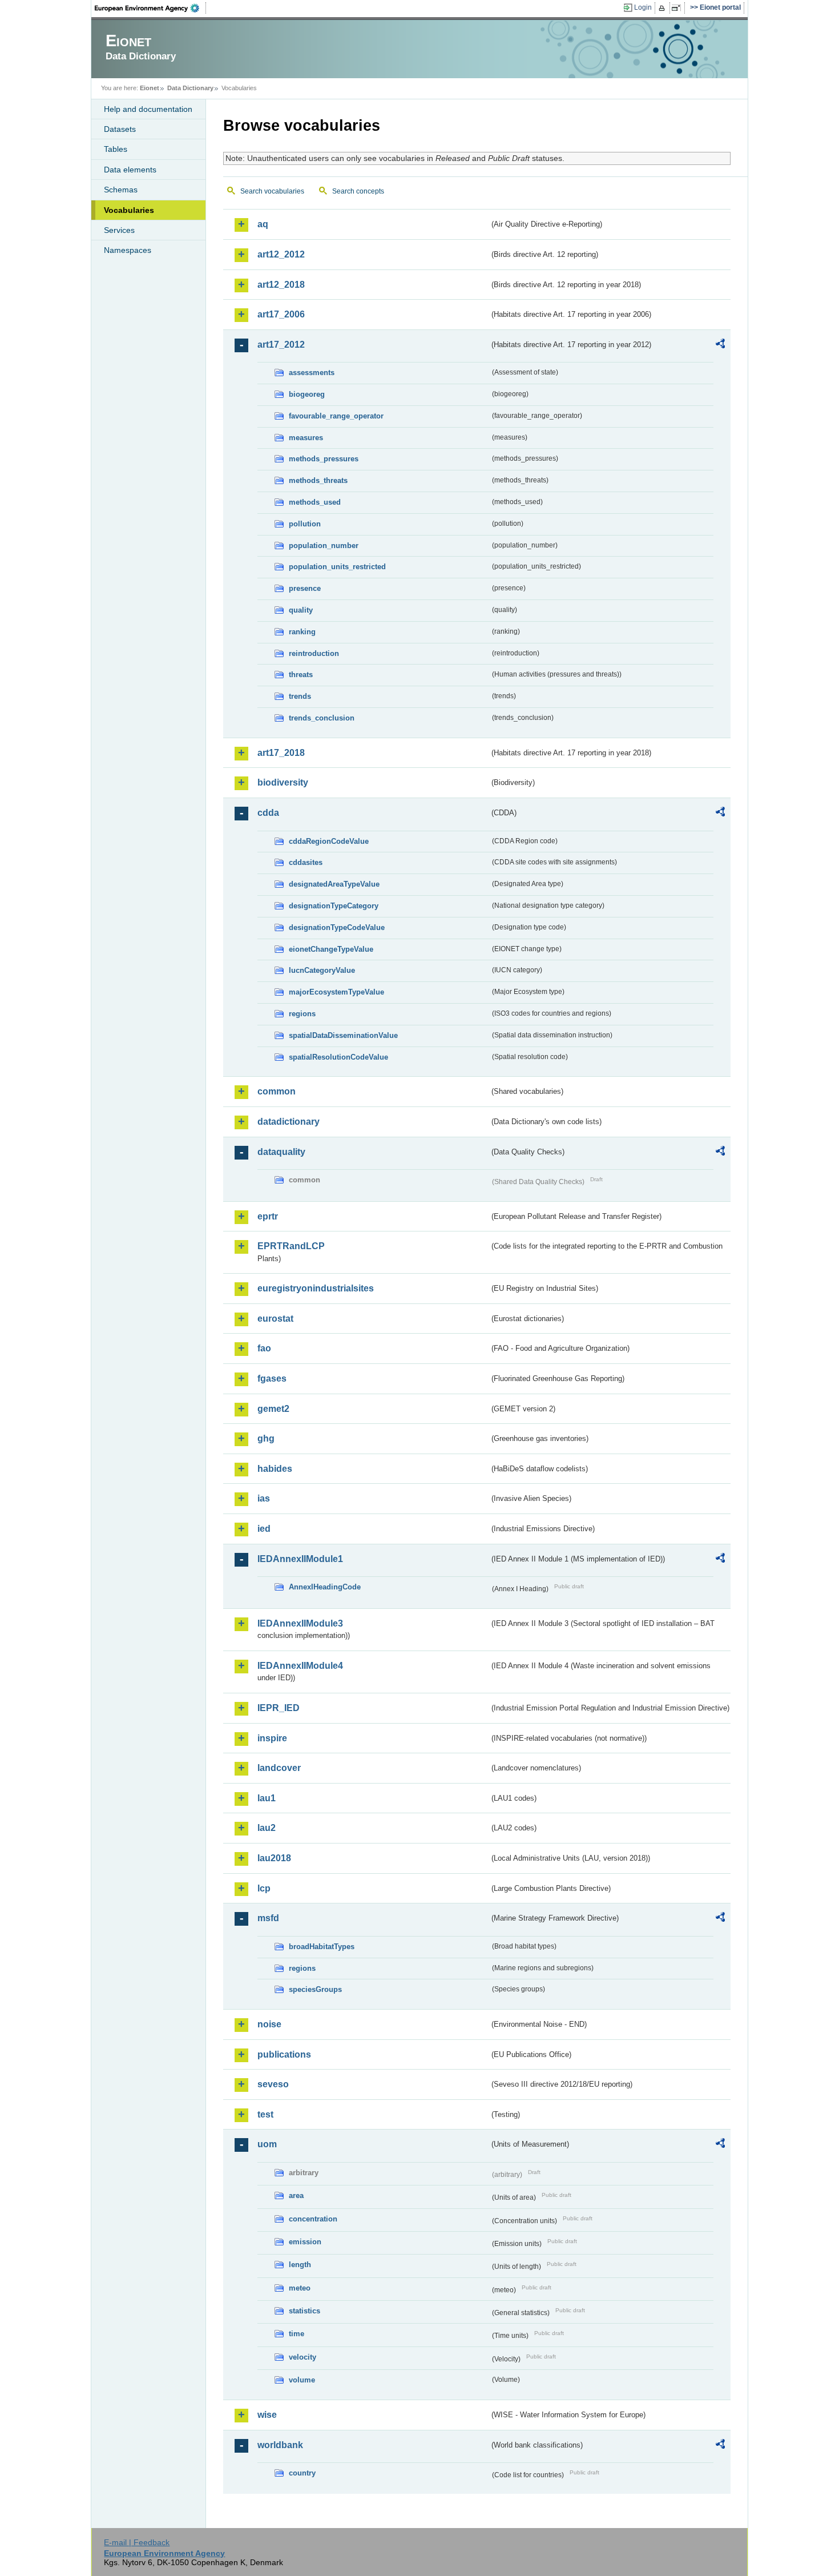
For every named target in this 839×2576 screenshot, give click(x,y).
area (296, 2195)
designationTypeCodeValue (337, 927)
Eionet (150, 88)
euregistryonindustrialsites (316, 1288)
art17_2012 (281, 345)
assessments (312, 373)
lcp (264, 1888)
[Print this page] (663, 8)
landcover (279, 1768)
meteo (300, 2288)
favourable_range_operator (336, 416)
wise (267, 2415)
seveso (273, 2084)
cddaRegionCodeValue (329, 841)
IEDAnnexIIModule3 (300, 1623)
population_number (324, 546)
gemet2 (273, 1409)
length (300, 2265)
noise (269, 2024)
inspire (272, 1738)
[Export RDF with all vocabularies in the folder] (720, 345)
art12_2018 (281, 285)
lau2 (267, 1828)
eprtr (268, 1216)
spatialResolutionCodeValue (338, 1057)
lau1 (267, 1798)
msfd (268, 1918)
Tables (116, 149)
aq (263, 224)
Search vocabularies (272, 191)
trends (300, 696)
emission (305, 2242)
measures (306, 438)
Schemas (121, 190)
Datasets (120, 129)
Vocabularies (129, 210)
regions (302, 1014)
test (265, 2114)
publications (284, 2054)
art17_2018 (281, 753)
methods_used (315, 502)
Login (643, 7)
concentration (313, 2219)
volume (302, 2380)
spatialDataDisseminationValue (343, 1035)
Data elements (130, 170)
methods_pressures (324, 459)
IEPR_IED (279, 1708)
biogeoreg (307, 394)
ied (264, 1529)
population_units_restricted (337, 567)
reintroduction (314, 653)
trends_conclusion (322, 718)
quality (301, 610)
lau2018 (274, 1858)
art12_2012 (281, 254)
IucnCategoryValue (322, 970)
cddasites (306, 862)
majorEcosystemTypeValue (336, 992)
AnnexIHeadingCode (325, 1587)
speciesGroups (315, 1989)
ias (264, 1498)
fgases (272, 1378)
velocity (302, 2357)
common (277, 1091)
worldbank (280, 2445)
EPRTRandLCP (291, 1246)
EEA (151, 8)
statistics (304, 2311)
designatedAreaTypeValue (334, 884)
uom (267, 2144)
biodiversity (283, 782)
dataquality (281, 1152)
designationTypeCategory (334, 906)
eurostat (275, 1319)
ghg (266, 1438)
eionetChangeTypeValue (331, 949)
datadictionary (289, 1122)
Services (119, 230)
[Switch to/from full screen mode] (678, 8)
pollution (305, 524)
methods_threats (318, 480)
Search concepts (358, 191)
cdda (268, 813)
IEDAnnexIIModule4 (300, 1666)
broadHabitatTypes (322, 1947)
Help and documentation (148, 109)
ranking (302, 632)
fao (264, 1348)
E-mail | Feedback (137, 2542)
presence (305, 588)
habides (275, 1469)
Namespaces (128, 250)
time (297, 2334)
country (302, 2473)
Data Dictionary (190, 88)
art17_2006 (281, 314)
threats (301, 675)
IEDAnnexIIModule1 (300, 1559)
